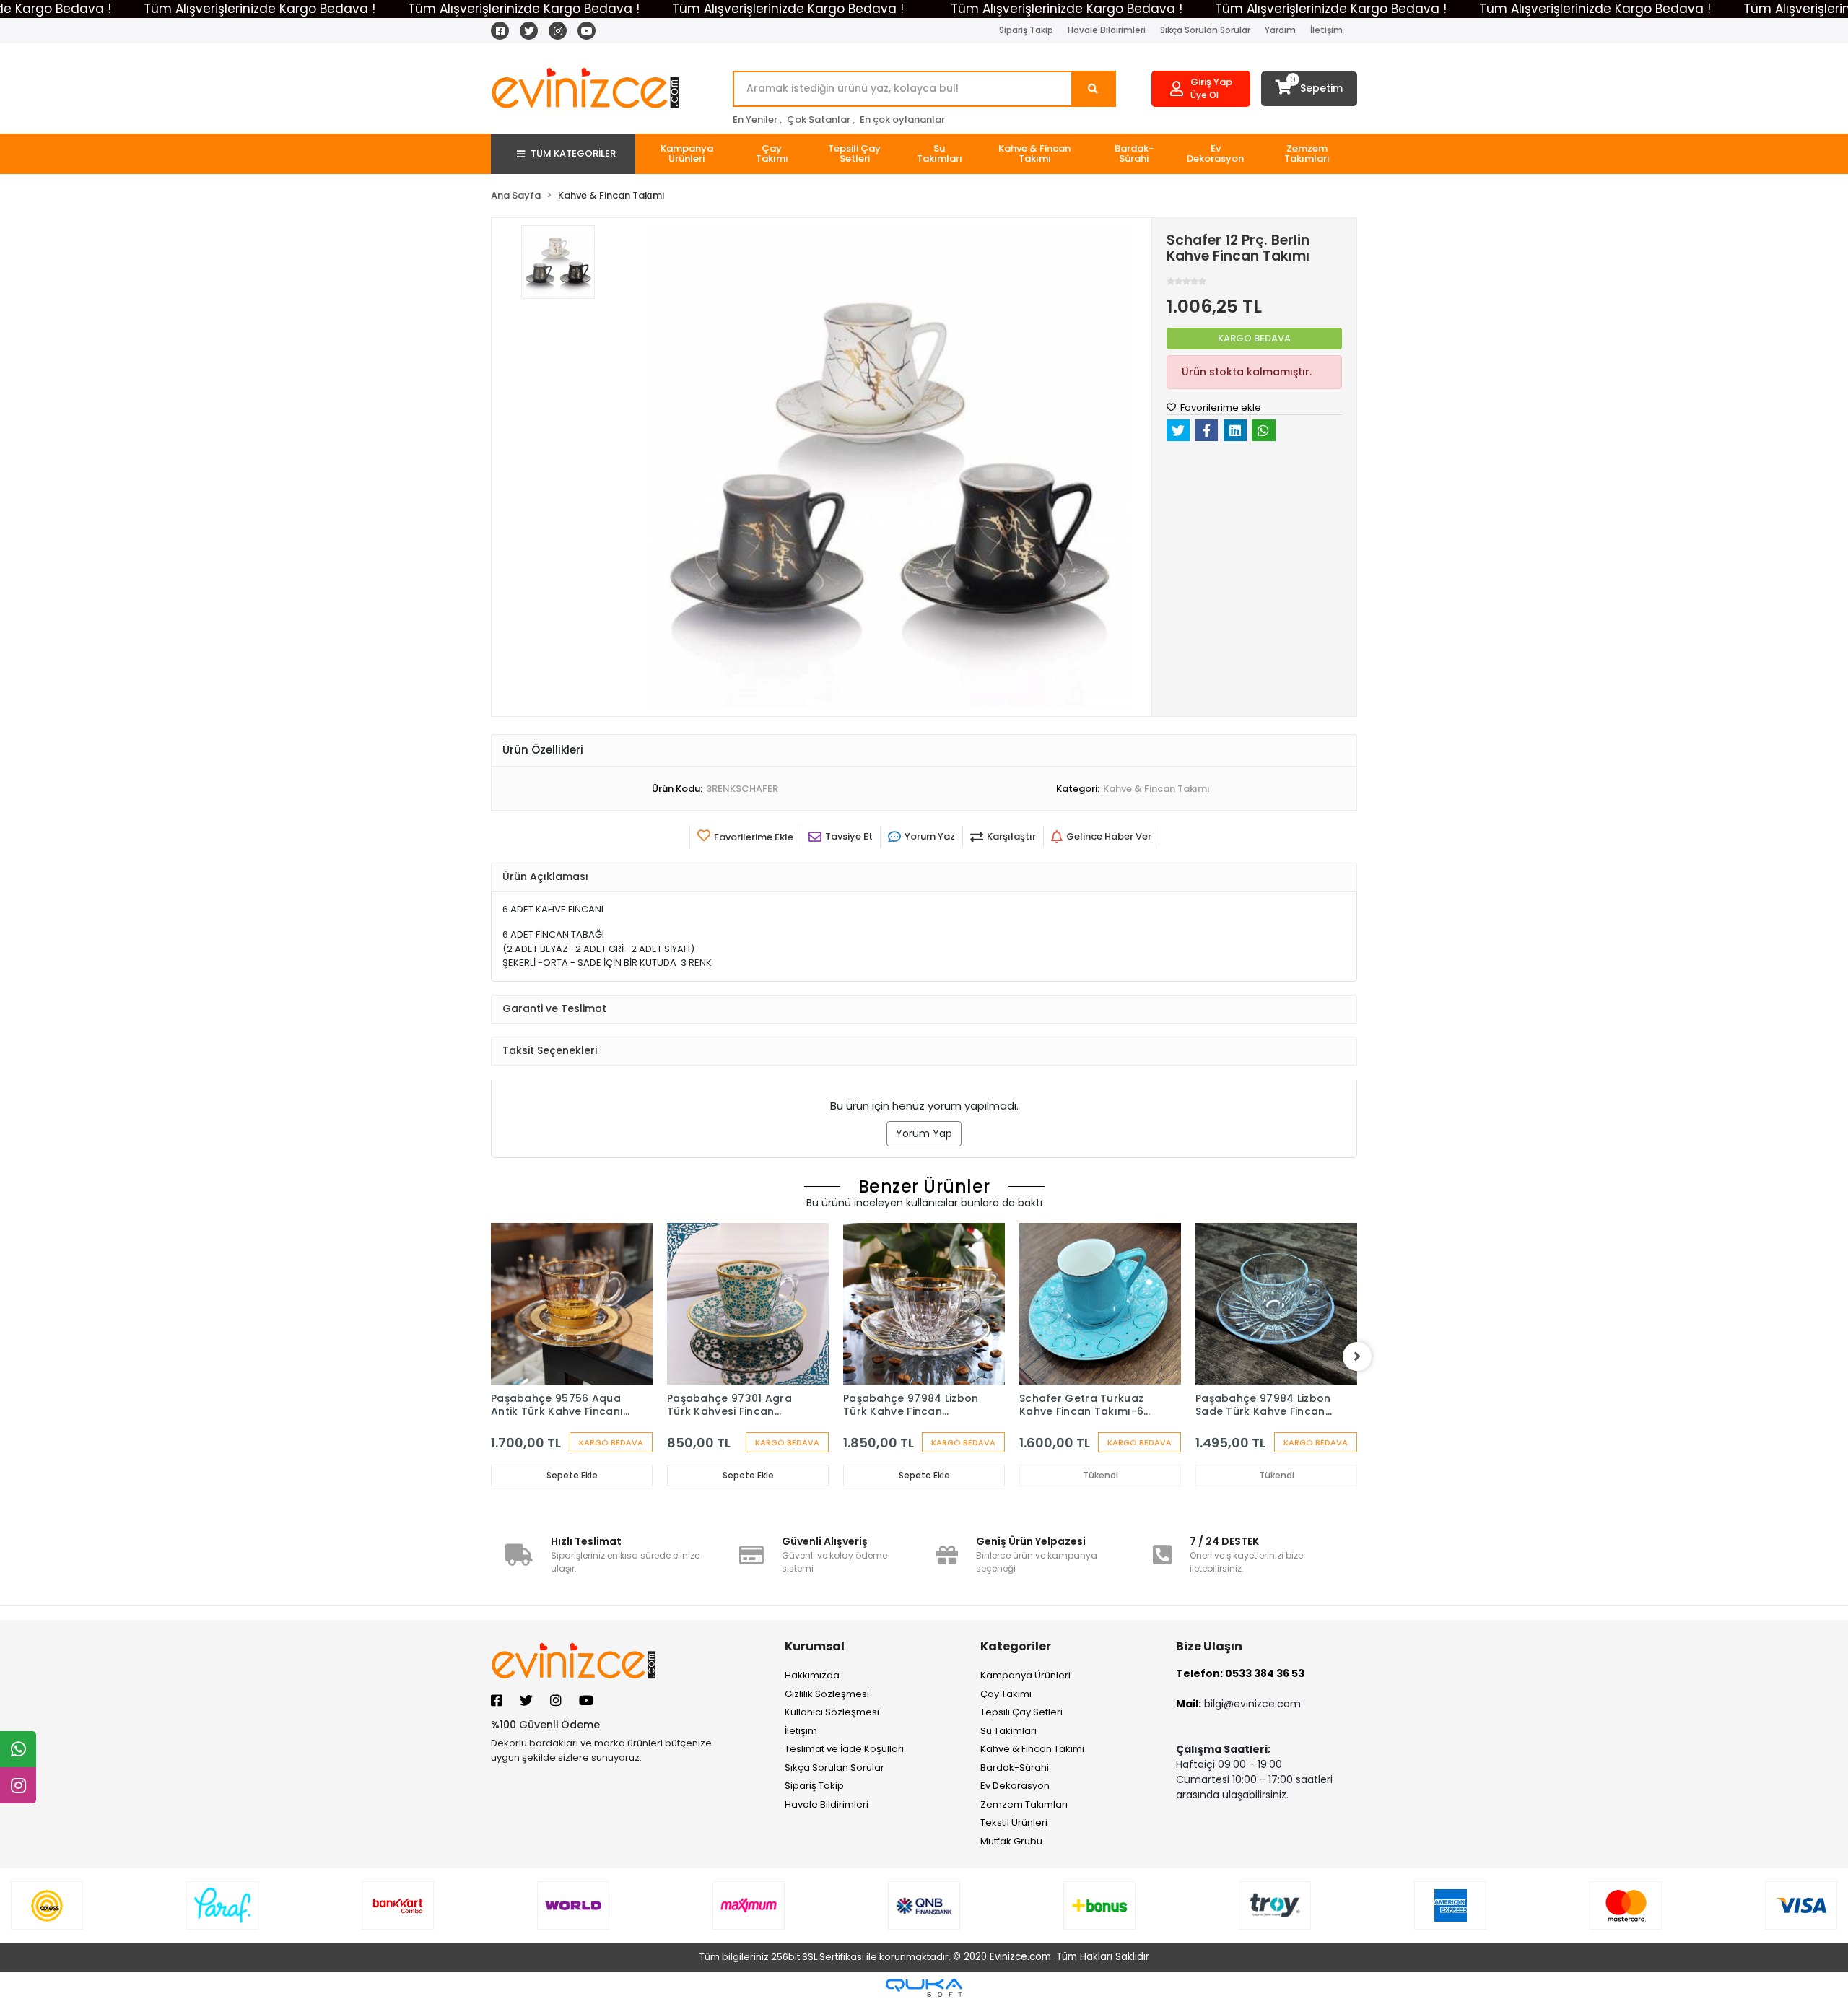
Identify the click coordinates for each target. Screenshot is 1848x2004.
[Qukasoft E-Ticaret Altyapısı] (924, 1988)
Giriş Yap (1211, 82)
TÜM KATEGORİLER (573, 153)
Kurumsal (815, 1646)
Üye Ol (1204, 95)
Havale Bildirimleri (1107, 30)
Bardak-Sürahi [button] (1134, 153)
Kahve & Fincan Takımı (1032, 1749)
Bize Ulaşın (1209, 1646)
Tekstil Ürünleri (1014, 1822)
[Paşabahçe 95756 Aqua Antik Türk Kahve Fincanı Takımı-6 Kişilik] (572, 1304)
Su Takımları (1008, 1731)
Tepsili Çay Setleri (1021, 1712)
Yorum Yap (924, 1133)
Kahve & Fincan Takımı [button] (1034, 153)
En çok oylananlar (902, 119)
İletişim (1326, 30)
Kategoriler (1016, 1646)
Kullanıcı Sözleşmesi (832, 1712)
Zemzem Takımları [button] (1307, 153)
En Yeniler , (757, 119)
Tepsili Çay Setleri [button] (854, 153)
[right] (1357, 1356)
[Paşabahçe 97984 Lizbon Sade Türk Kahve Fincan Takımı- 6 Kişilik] (1276, 1304)
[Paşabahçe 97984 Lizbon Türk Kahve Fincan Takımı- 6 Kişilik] (924, 1304)
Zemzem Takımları (1024, 1804)
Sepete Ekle (572, 1475)
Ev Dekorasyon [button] (1215, 153)
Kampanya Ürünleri (1025, 1675)
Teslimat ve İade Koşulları (844, 1749)
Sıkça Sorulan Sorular (1205, 30)
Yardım (1280, 30)
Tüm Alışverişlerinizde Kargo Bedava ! (260, 9)
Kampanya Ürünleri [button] (687, 153)
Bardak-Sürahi (1015, 1768)
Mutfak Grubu (1011, 1841)
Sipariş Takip (1026, 30)
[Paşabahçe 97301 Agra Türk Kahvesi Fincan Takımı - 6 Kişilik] (748, 1304)
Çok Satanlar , (821, 119)
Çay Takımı (1006, 1694)
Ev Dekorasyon (1015, 1786)
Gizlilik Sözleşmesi (827, 1694)
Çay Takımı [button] (772, 153)
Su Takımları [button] (940, 153)
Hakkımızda (812, 1675)
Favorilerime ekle (1220, 408)
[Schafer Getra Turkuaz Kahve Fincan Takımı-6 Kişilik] (1100, 1304)
